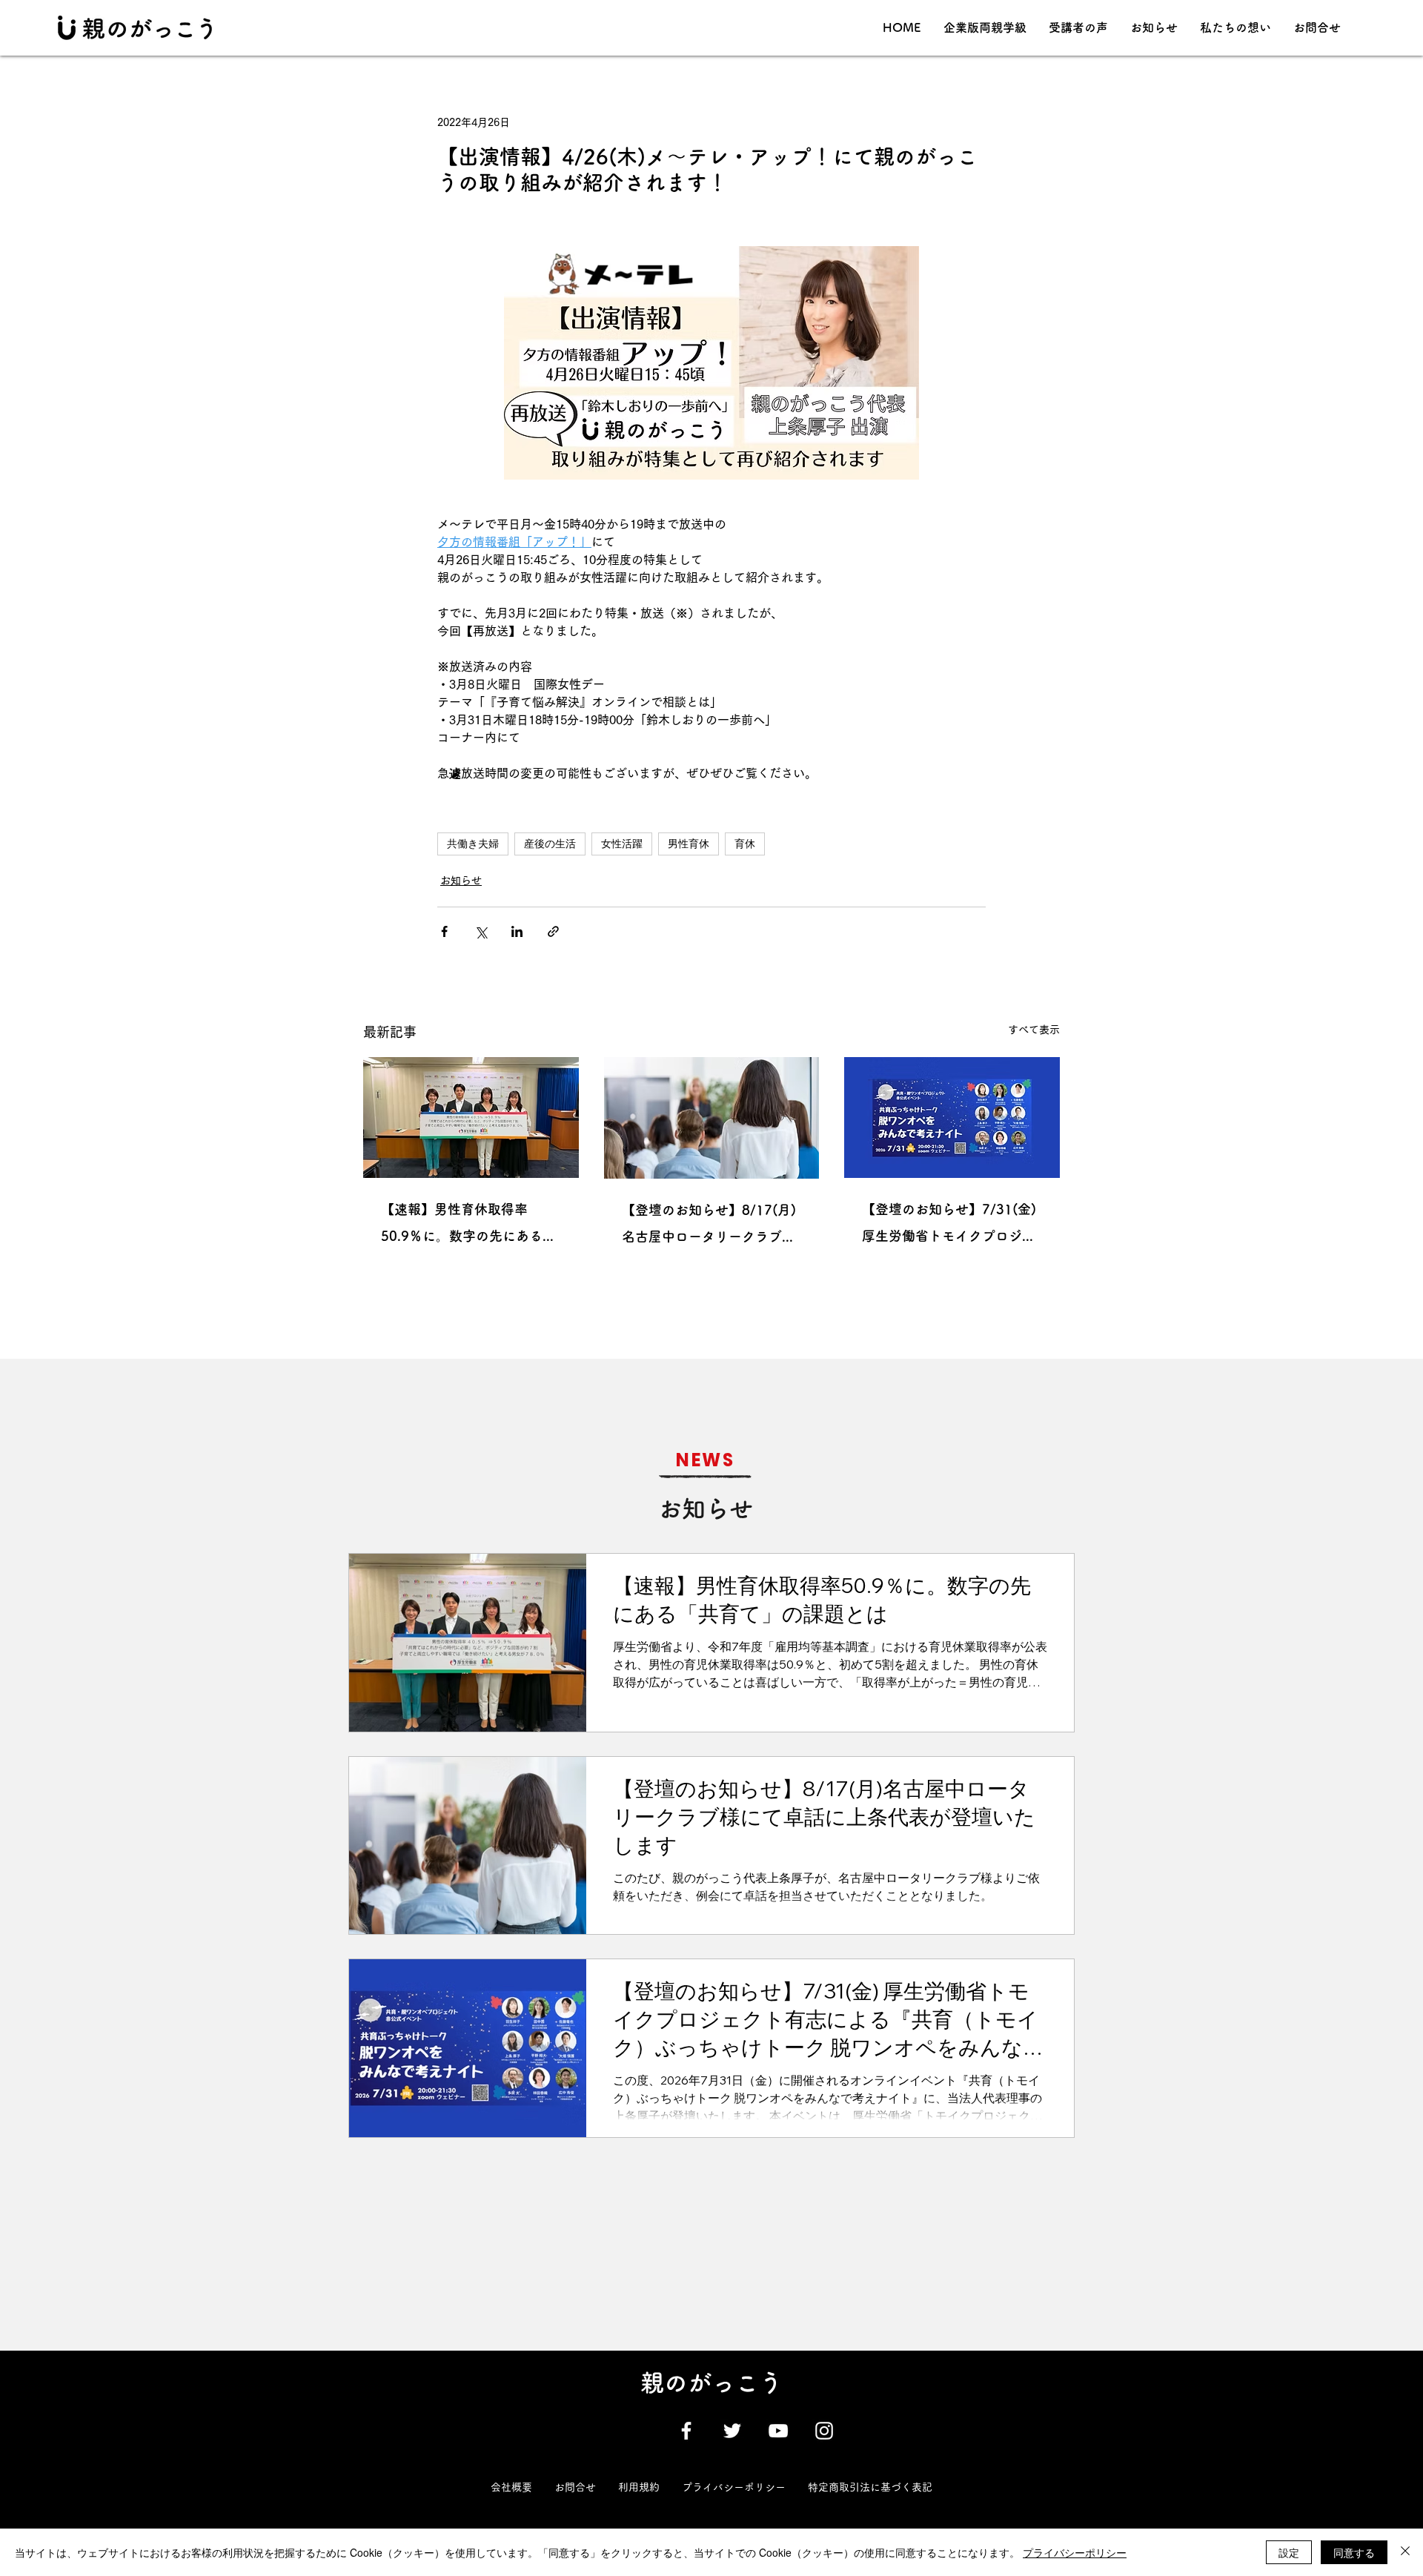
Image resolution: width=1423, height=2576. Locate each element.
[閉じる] (1405, 2552)
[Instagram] (824, 2431)
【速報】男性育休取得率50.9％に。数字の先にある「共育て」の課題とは (462, 1226)
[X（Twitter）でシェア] (481, 931)
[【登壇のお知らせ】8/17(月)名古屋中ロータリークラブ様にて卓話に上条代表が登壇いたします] (712, 1118)
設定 (1289, 2552)
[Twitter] (732, 2431)
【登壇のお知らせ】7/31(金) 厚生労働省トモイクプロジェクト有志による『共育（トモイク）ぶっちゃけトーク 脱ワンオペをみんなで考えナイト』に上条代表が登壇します (951, 1226)
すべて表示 (1034, 1030)
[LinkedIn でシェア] (517, 931)
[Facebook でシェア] (444, 931)
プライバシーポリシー (1075, 2552)
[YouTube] (778, 2431)
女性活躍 (622, 844)
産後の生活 (550, 844)
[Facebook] (686, 2431)
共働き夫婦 (473, 844)
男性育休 (689, 844)
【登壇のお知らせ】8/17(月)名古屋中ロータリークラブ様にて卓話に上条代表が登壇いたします (709, 1226)
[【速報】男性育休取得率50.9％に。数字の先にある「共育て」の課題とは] (471, 1118)
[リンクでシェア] (553, 931)
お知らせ (461, 881)
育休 (745, 844)
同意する (1354, 2552)
